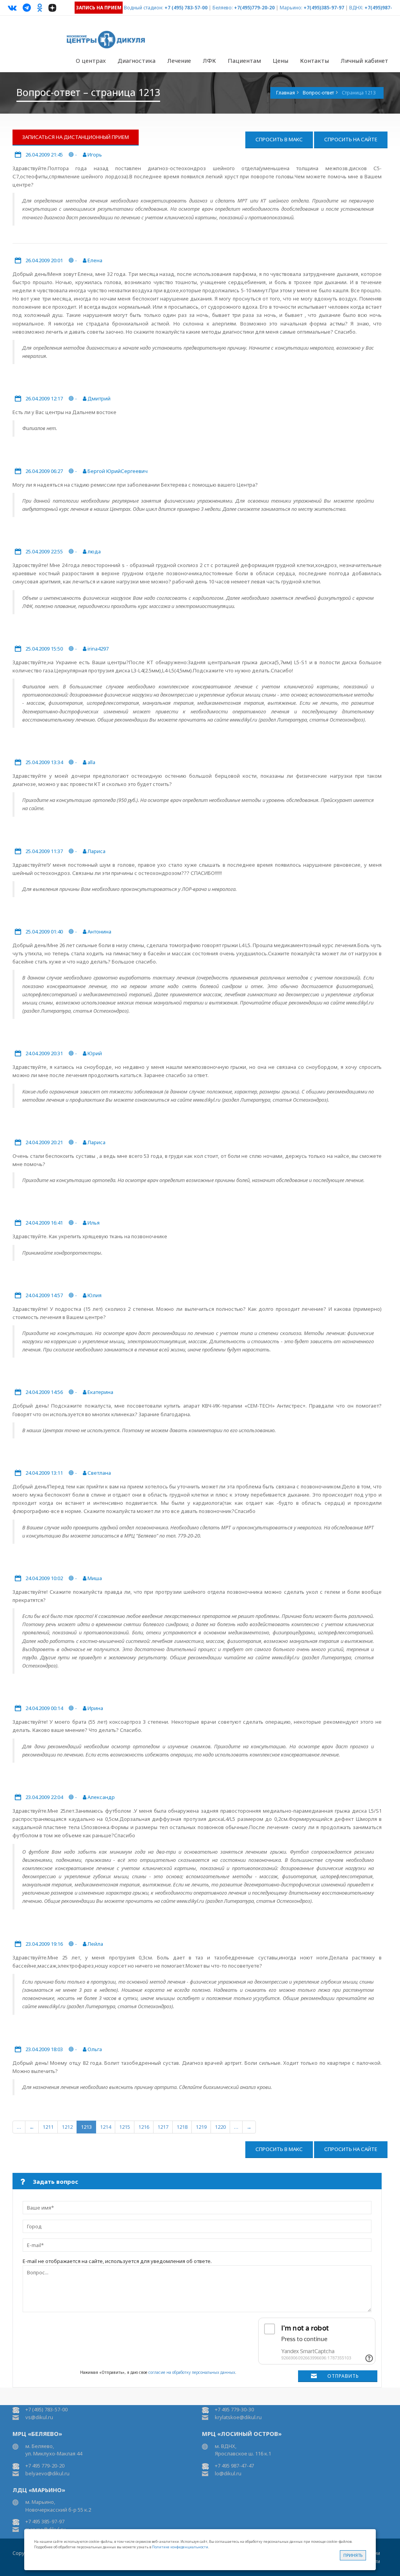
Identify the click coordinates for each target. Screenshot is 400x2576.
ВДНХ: (356, 8)
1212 (67, 2127)
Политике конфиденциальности (180, 2547)
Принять (353, 2555)
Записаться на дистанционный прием (76, 137)
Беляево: (223, 8)
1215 (125, 2127)
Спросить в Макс (279, 139)
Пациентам (244, 60)
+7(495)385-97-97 (324, 8)
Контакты (314, 60)
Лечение (179, 60)
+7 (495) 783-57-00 (186, 8)
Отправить (343, 2376)
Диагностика (137, 60)
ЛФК (209, 60)
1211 (48, 2127)
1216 (144, 2127)
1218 (182, 2127)
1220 (220, 2127)
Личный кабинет (364, 60)
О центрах (91, 60)
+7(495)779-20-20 (254, 8)
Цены (280, 60)
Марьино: (291, 8)
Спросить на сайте (351, 139)
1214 (105, 2127)
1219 (201, 2127)
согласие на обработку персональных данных (192, 2372)
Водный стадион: (144, 8)
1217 (163, 2127)
